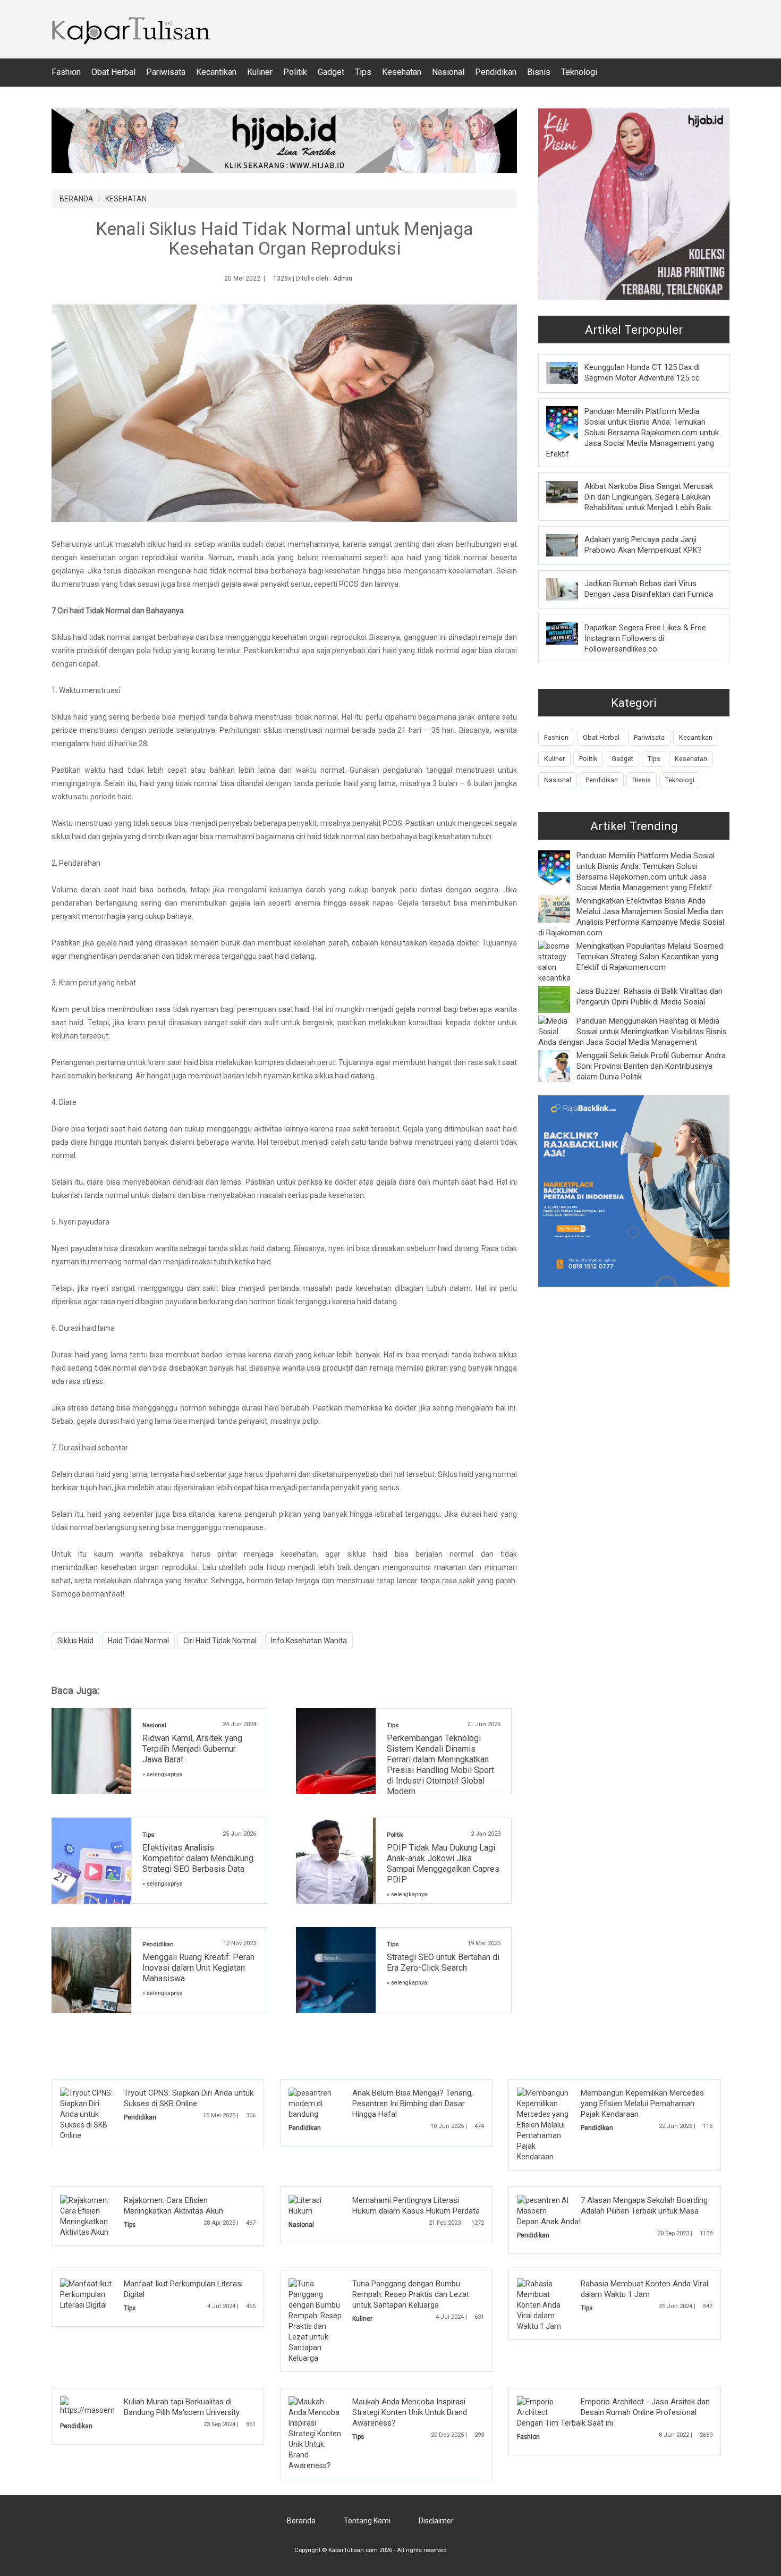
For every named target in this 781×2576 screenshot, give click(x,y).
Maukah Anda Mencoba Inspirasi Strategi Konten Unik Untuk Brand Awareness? (410, 2412)
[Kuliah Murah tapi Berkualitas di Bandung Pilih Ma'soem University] (112, 2405)
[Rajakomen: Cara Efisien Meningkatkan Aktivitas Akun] (87, 2216)
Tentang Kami (367, 2521)
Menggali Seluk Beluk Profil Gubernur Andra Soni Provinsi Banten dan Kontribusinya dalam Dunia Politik (651, 1066)
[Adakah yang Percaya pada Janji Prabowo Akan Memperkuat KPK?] (570, 545)
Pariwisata (166, 72)
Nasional (448, 72)
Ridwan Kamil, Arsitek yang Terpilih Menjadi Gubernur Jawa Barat (192, 1749)
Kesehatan (402, 72)
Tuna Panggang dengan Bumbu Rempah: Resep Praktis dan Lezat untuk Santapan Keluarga (411, 2294)
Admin (343, 278)
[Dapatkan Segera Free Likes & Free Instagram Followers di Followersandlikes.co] (570, 633)
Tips (363, 72)
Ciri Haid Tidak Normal (220, 1641)
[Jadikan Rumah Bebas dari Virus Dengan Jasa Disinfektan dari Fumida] (570, 589)
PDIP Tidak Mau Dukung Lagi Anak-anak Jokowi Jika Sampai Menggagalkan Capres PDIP (443, 1864)
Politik (295, 72)
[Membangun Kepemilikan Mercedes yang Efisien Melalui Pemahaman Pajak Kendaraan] (544, 2124)
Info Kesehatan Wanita (309, 1641)
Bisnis (539, 72)
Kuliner (260, 72)
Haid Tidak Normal (138, 1641)
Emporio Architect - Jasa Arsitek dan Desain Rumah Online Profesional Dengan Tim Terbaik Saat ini (613, 2412)
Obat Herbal (113, 72)
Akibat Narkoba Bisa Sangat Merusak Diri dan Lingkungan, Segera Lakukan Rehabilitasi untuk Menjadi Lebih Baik (649, 497)
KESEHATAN (126, 199)
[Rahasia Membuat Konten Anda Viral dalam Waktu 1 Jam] (544, 2304)
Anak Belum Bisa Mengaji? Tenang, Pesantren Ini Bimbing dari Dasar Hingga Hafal (413, 2104)
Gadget (331, 72)
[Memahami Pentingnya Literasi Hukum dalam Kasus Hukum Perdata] (316, 2205)
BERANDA (77, 199)
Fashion (66, 72)
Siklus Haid (75, 1641)
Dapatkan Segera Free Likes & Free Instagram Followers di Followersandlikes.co (645, 638)
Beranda (301, 2521)
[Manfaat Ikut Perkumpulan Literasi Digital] (87, 2294)
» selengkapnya (163, 1774)
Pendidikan (496, 72)
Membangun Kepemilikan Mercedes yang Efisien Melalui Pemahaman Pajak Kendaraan (642, 2104)
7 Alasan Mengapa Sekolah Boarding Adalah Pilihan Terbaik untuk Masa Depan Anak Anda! (612, 2211)
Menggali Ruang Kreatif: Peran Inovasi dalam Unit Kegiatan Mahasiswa (198, 1968)
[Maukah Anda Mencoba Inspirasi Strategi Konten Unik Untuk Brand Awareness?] (316, 2433)
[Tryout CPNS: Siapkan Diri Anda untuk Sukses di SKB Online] (87, 2114)
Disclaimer (436, 2521)
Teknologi (579, 72)
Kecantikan (216, 72)
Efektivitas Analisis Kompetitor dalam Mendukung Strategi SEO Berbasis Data (198, 1858)
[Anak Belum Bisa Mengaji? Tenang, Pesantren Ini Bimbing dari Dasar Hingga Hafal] (316, 2103)
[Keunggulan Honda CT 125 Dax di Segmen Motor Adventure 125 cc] (570, 373)
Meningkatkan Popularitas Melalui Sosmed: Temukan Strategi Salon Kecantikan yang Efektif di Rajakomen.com (651, 957)
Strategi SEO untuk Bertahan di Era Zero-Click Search (443, 1962)
